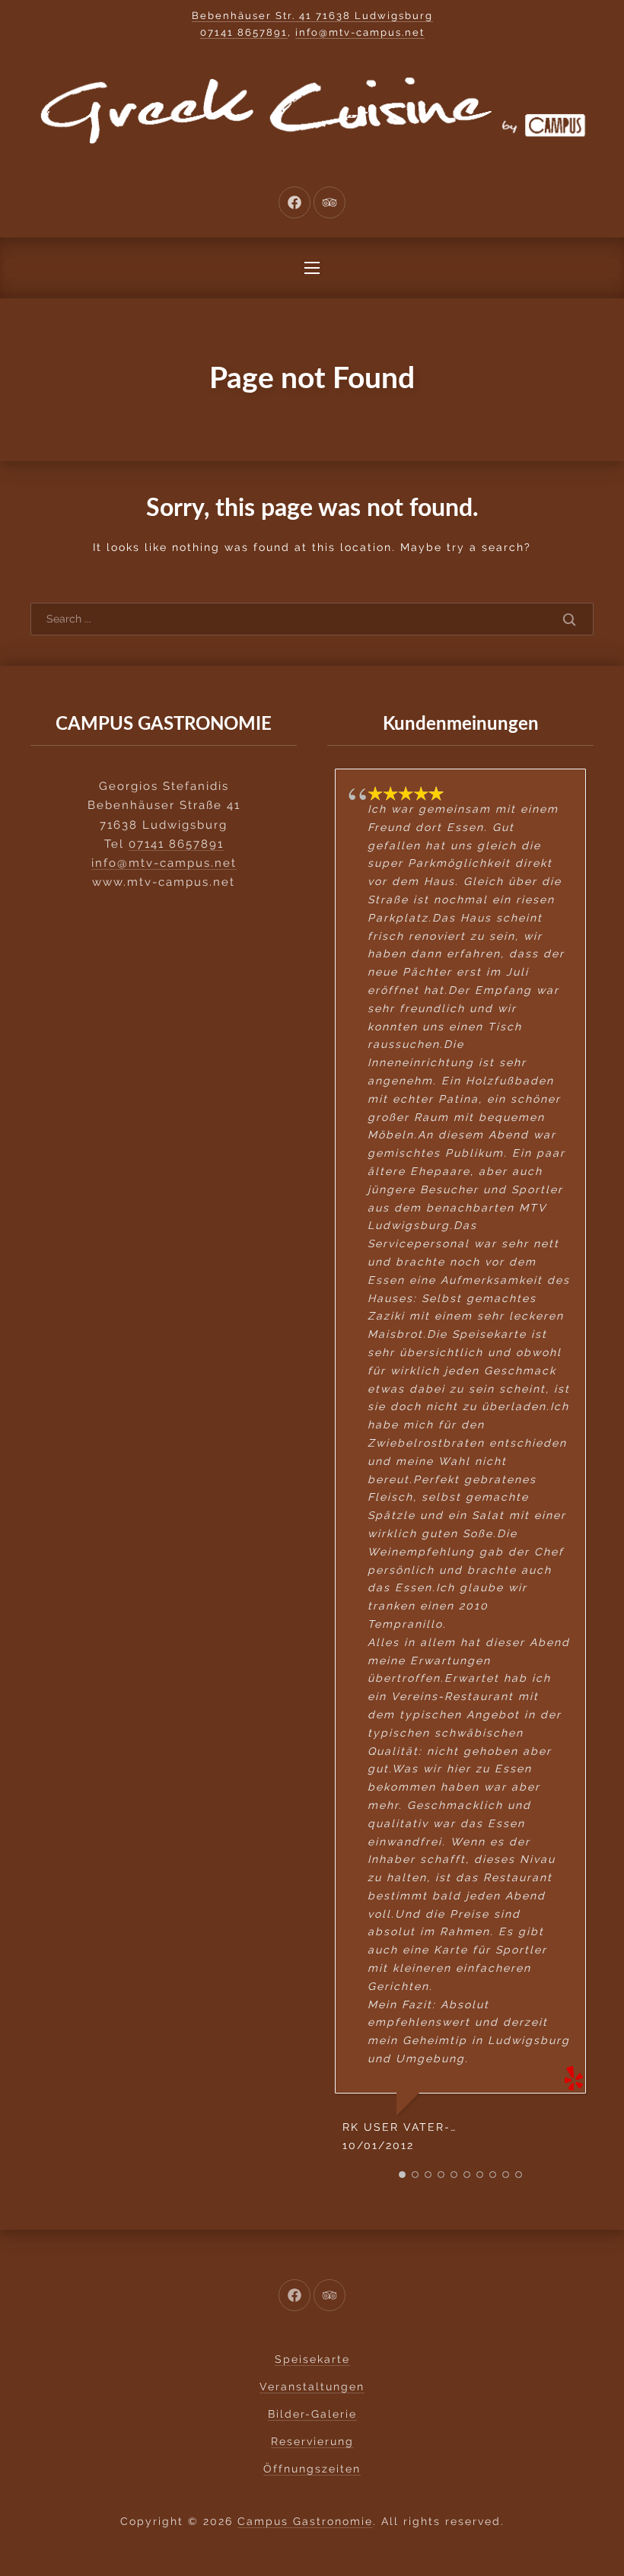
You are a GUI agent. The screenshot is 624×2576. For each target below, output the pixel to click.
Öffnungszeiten (312, 2469)
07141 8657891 (244, 32)
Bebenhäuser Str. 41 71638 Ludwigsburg (312, 16)
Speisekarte (312, 2359)
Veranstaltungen (312, 2387)
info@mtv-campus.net (360, 32)
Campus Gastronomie (305, 2521)
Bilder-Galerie (312, 2414)
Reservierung (312, 2441)
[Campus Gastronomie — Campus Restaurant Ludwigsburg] (312, 110)
